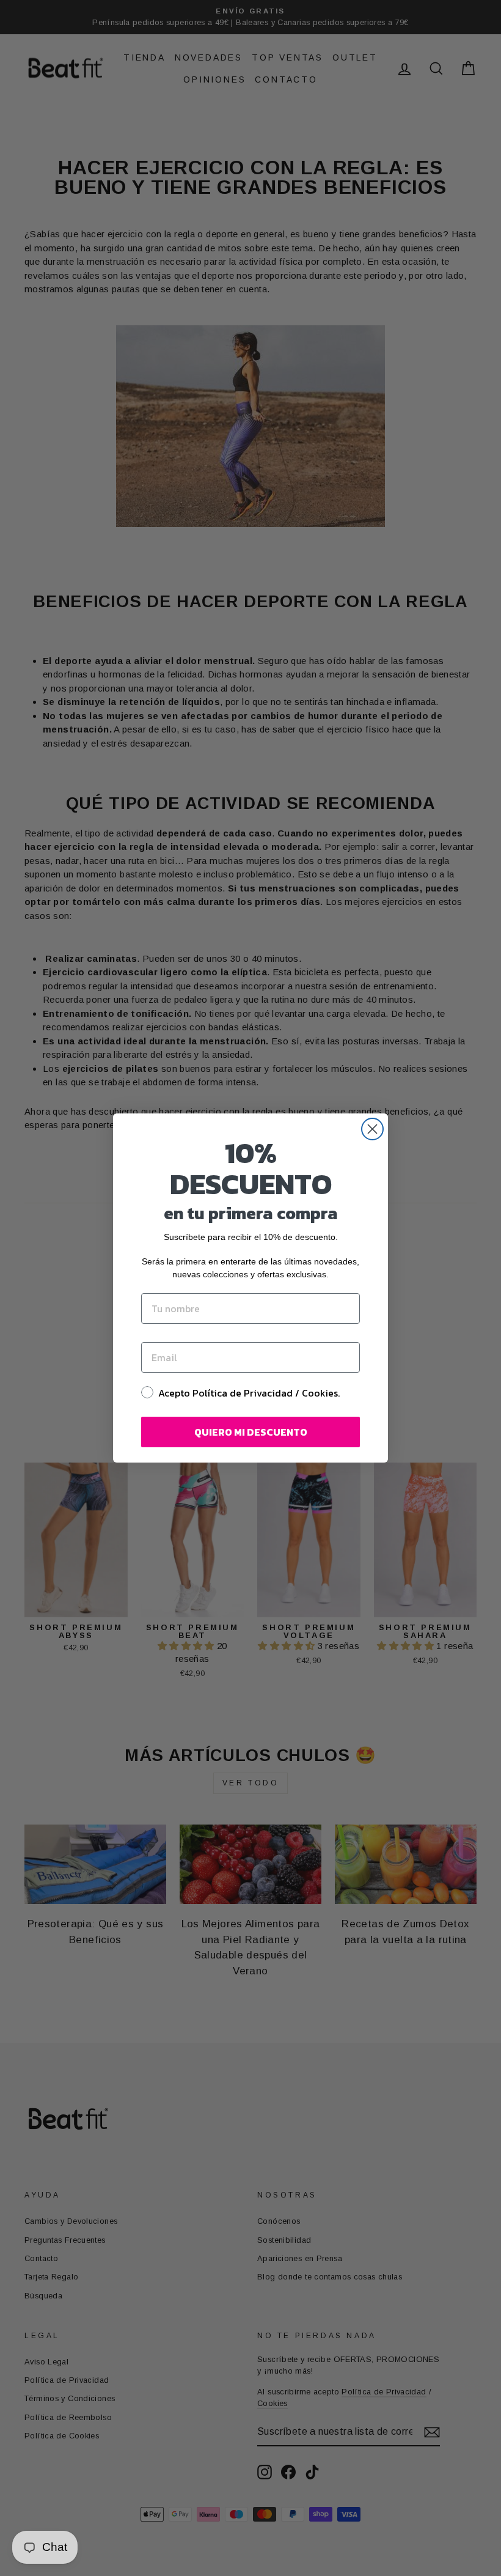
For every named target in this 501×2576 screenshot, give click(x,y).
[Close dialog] (372, 1129)
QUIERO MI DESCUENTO (251, 1432)
